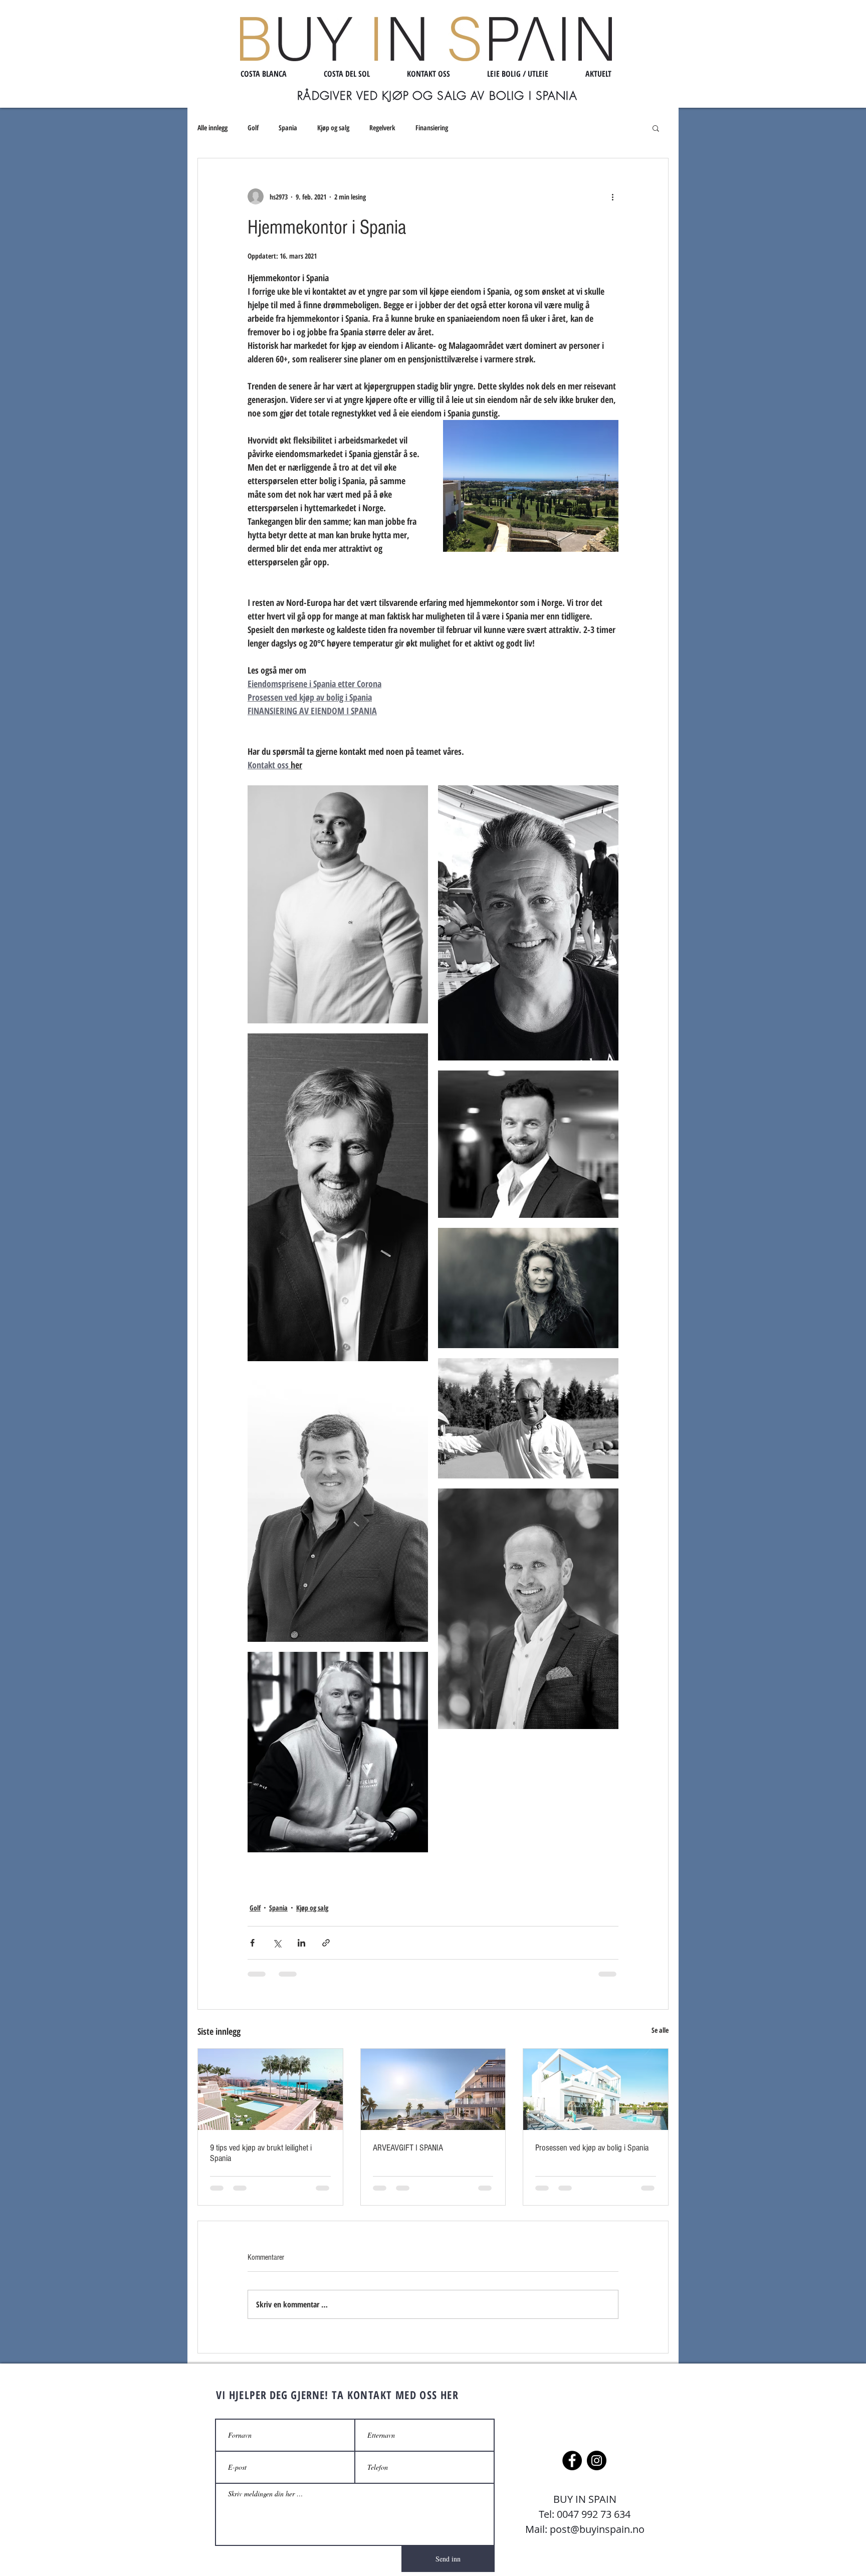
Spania (288, 128)
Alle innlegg (212, 128)
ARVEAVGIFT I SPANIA (408, 2148)
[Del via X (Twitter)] (277, 1943)
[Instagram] (597, 2460)
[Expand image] (338, 904)
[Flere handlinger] (612, 196)
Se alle (660, 2030)
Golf (253, 128)
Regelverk (382, 128)
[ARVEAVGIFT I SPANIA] (433, 2089)
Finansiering (432, 128)
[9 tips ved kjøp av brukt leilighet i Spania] (270, 2089)
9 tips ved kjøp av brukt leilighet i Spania (261, 2153)
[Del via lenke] (326, 1943)
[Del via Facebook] (252, 1943)
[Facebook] (572, 2460)
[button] (656, 128)
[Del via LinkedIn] (301, 1943)
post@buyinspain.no (597, 2529)
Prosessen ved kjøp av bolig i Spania (592, 2148)
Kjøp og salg (333, 128)
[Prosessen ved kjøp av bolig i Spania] (596, 2089)
